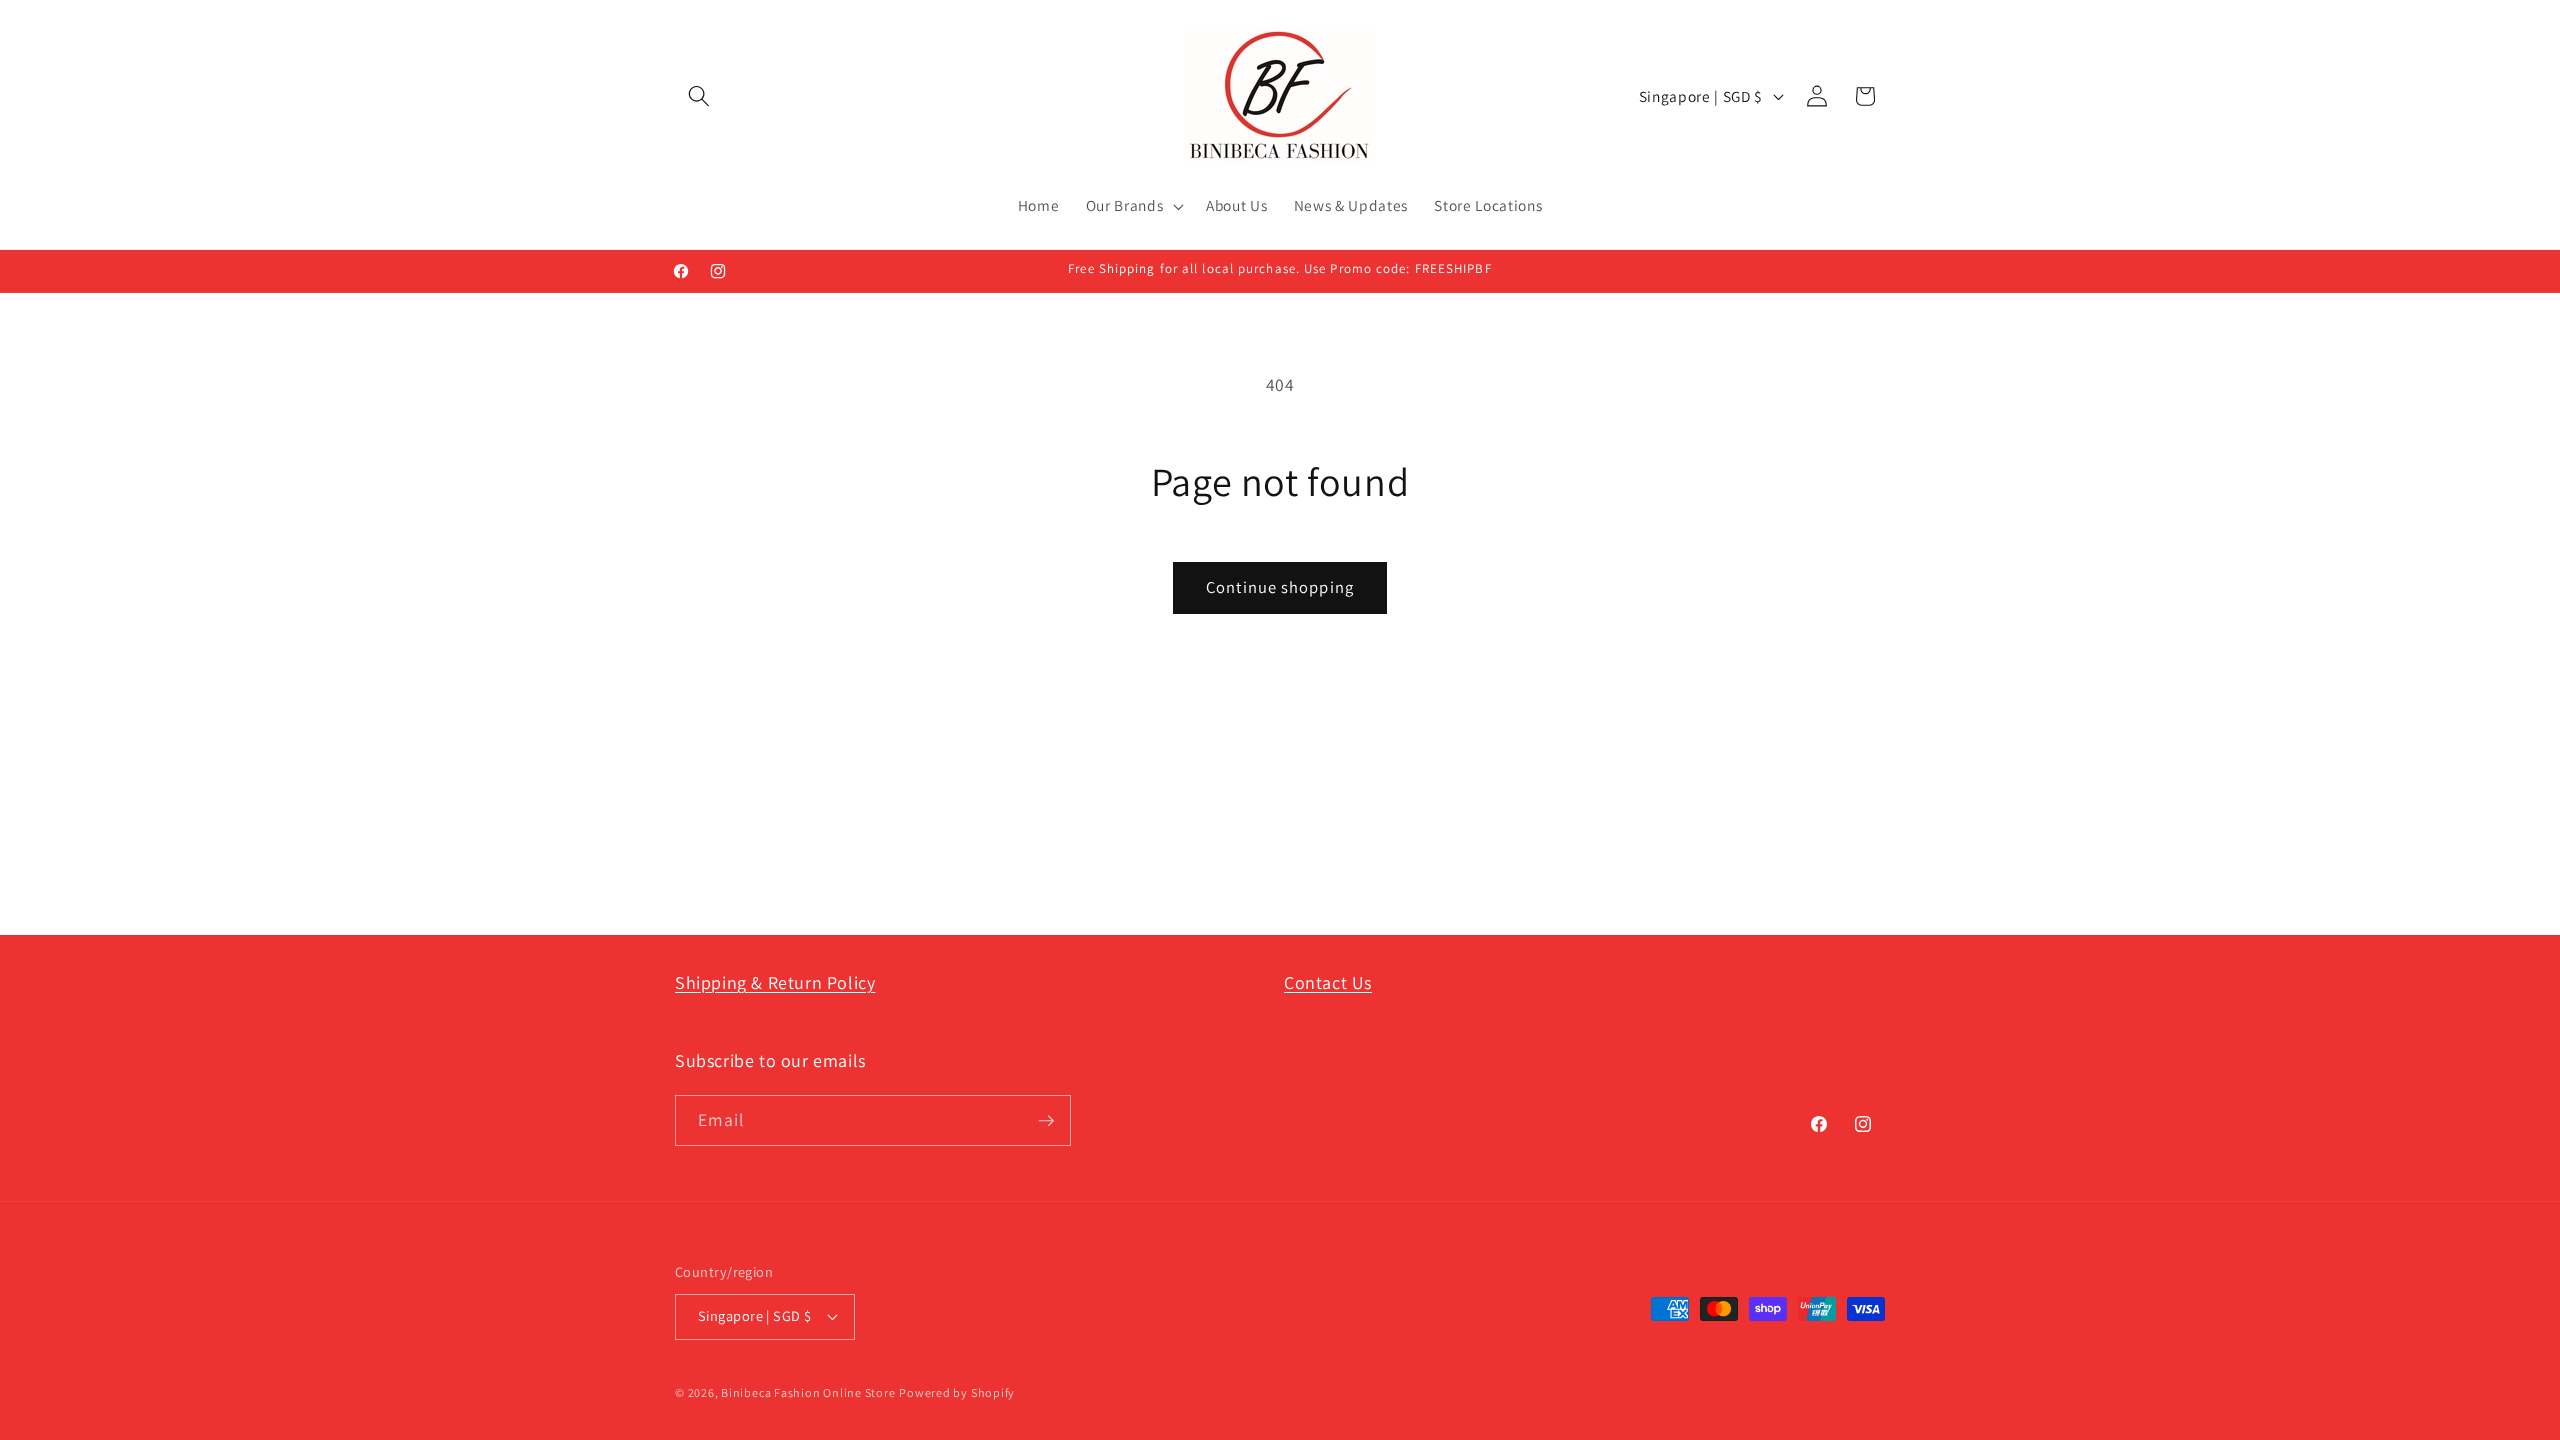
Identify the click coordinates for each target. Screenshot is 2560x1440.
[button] (699, 96)
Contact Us (1328, 982)
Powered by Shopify (957, 1392)
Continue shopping (1280, 587)
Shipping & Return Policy (775, 982)
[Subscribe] (1046, 1121)
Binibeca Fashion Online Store (808, 1392)
